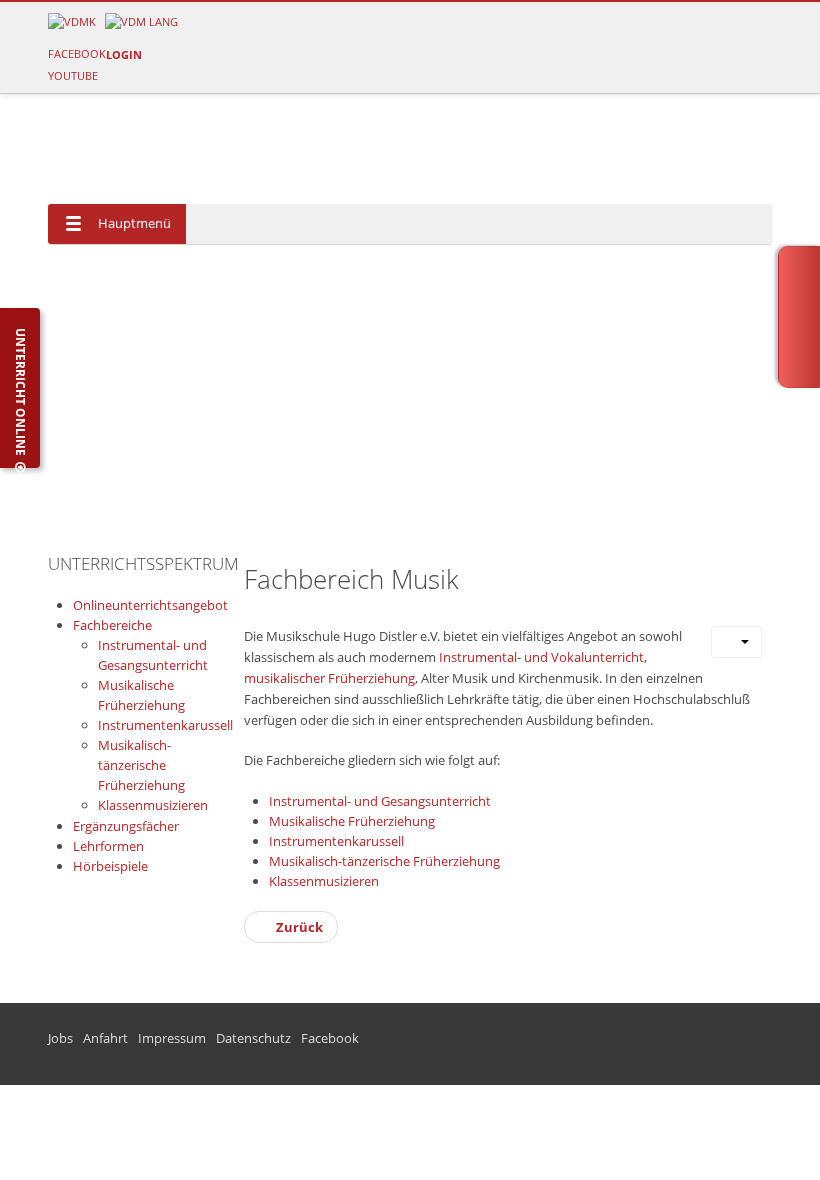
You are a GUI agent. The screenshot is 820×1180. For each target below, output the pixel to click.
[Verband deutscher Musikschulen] (141, 20)
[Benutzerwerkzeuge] (736, 642)
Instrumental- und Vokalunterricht (541, 657)
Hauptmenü (134, 223)
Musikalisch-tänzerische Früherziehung (384, 861)
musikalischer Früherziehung (329, 678)
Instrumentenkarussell (336, 841)
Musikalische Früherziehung (352, 821)
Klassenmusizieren (324, 881)
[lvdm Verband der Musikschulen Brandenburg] (72, 20)
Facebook (77, 53)
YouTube (73, 75)
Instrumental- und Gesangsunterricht (380, 801)
